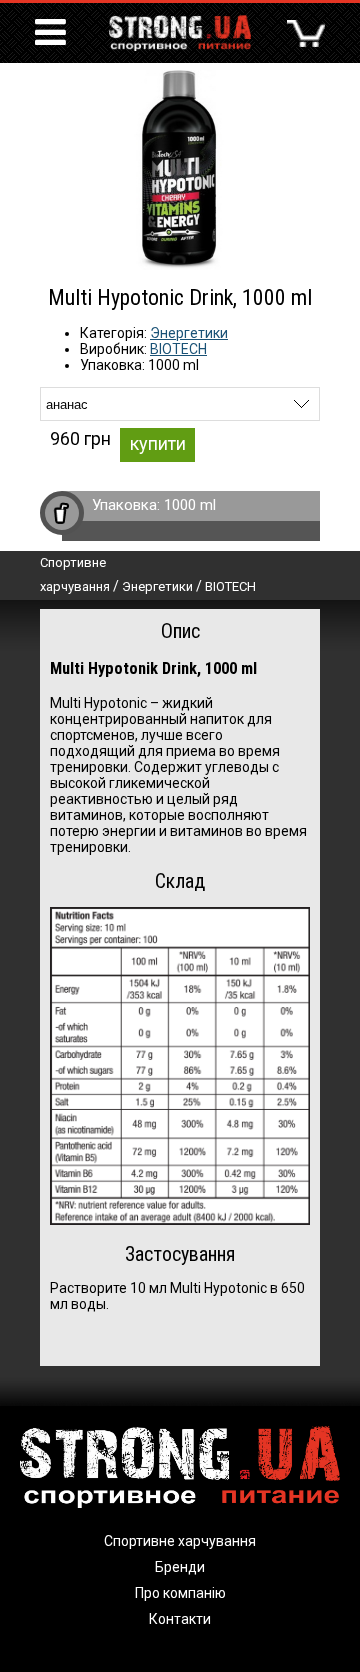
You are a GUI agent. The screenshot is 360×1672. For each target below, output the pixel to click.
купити (158, 443)
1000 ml (190, 505)
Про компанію (180, 1593)
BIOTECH (178, 349)
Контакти (180, 1619)
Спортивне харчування (180, 1541)
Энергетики (189, 333)
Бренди (180, 1567)
